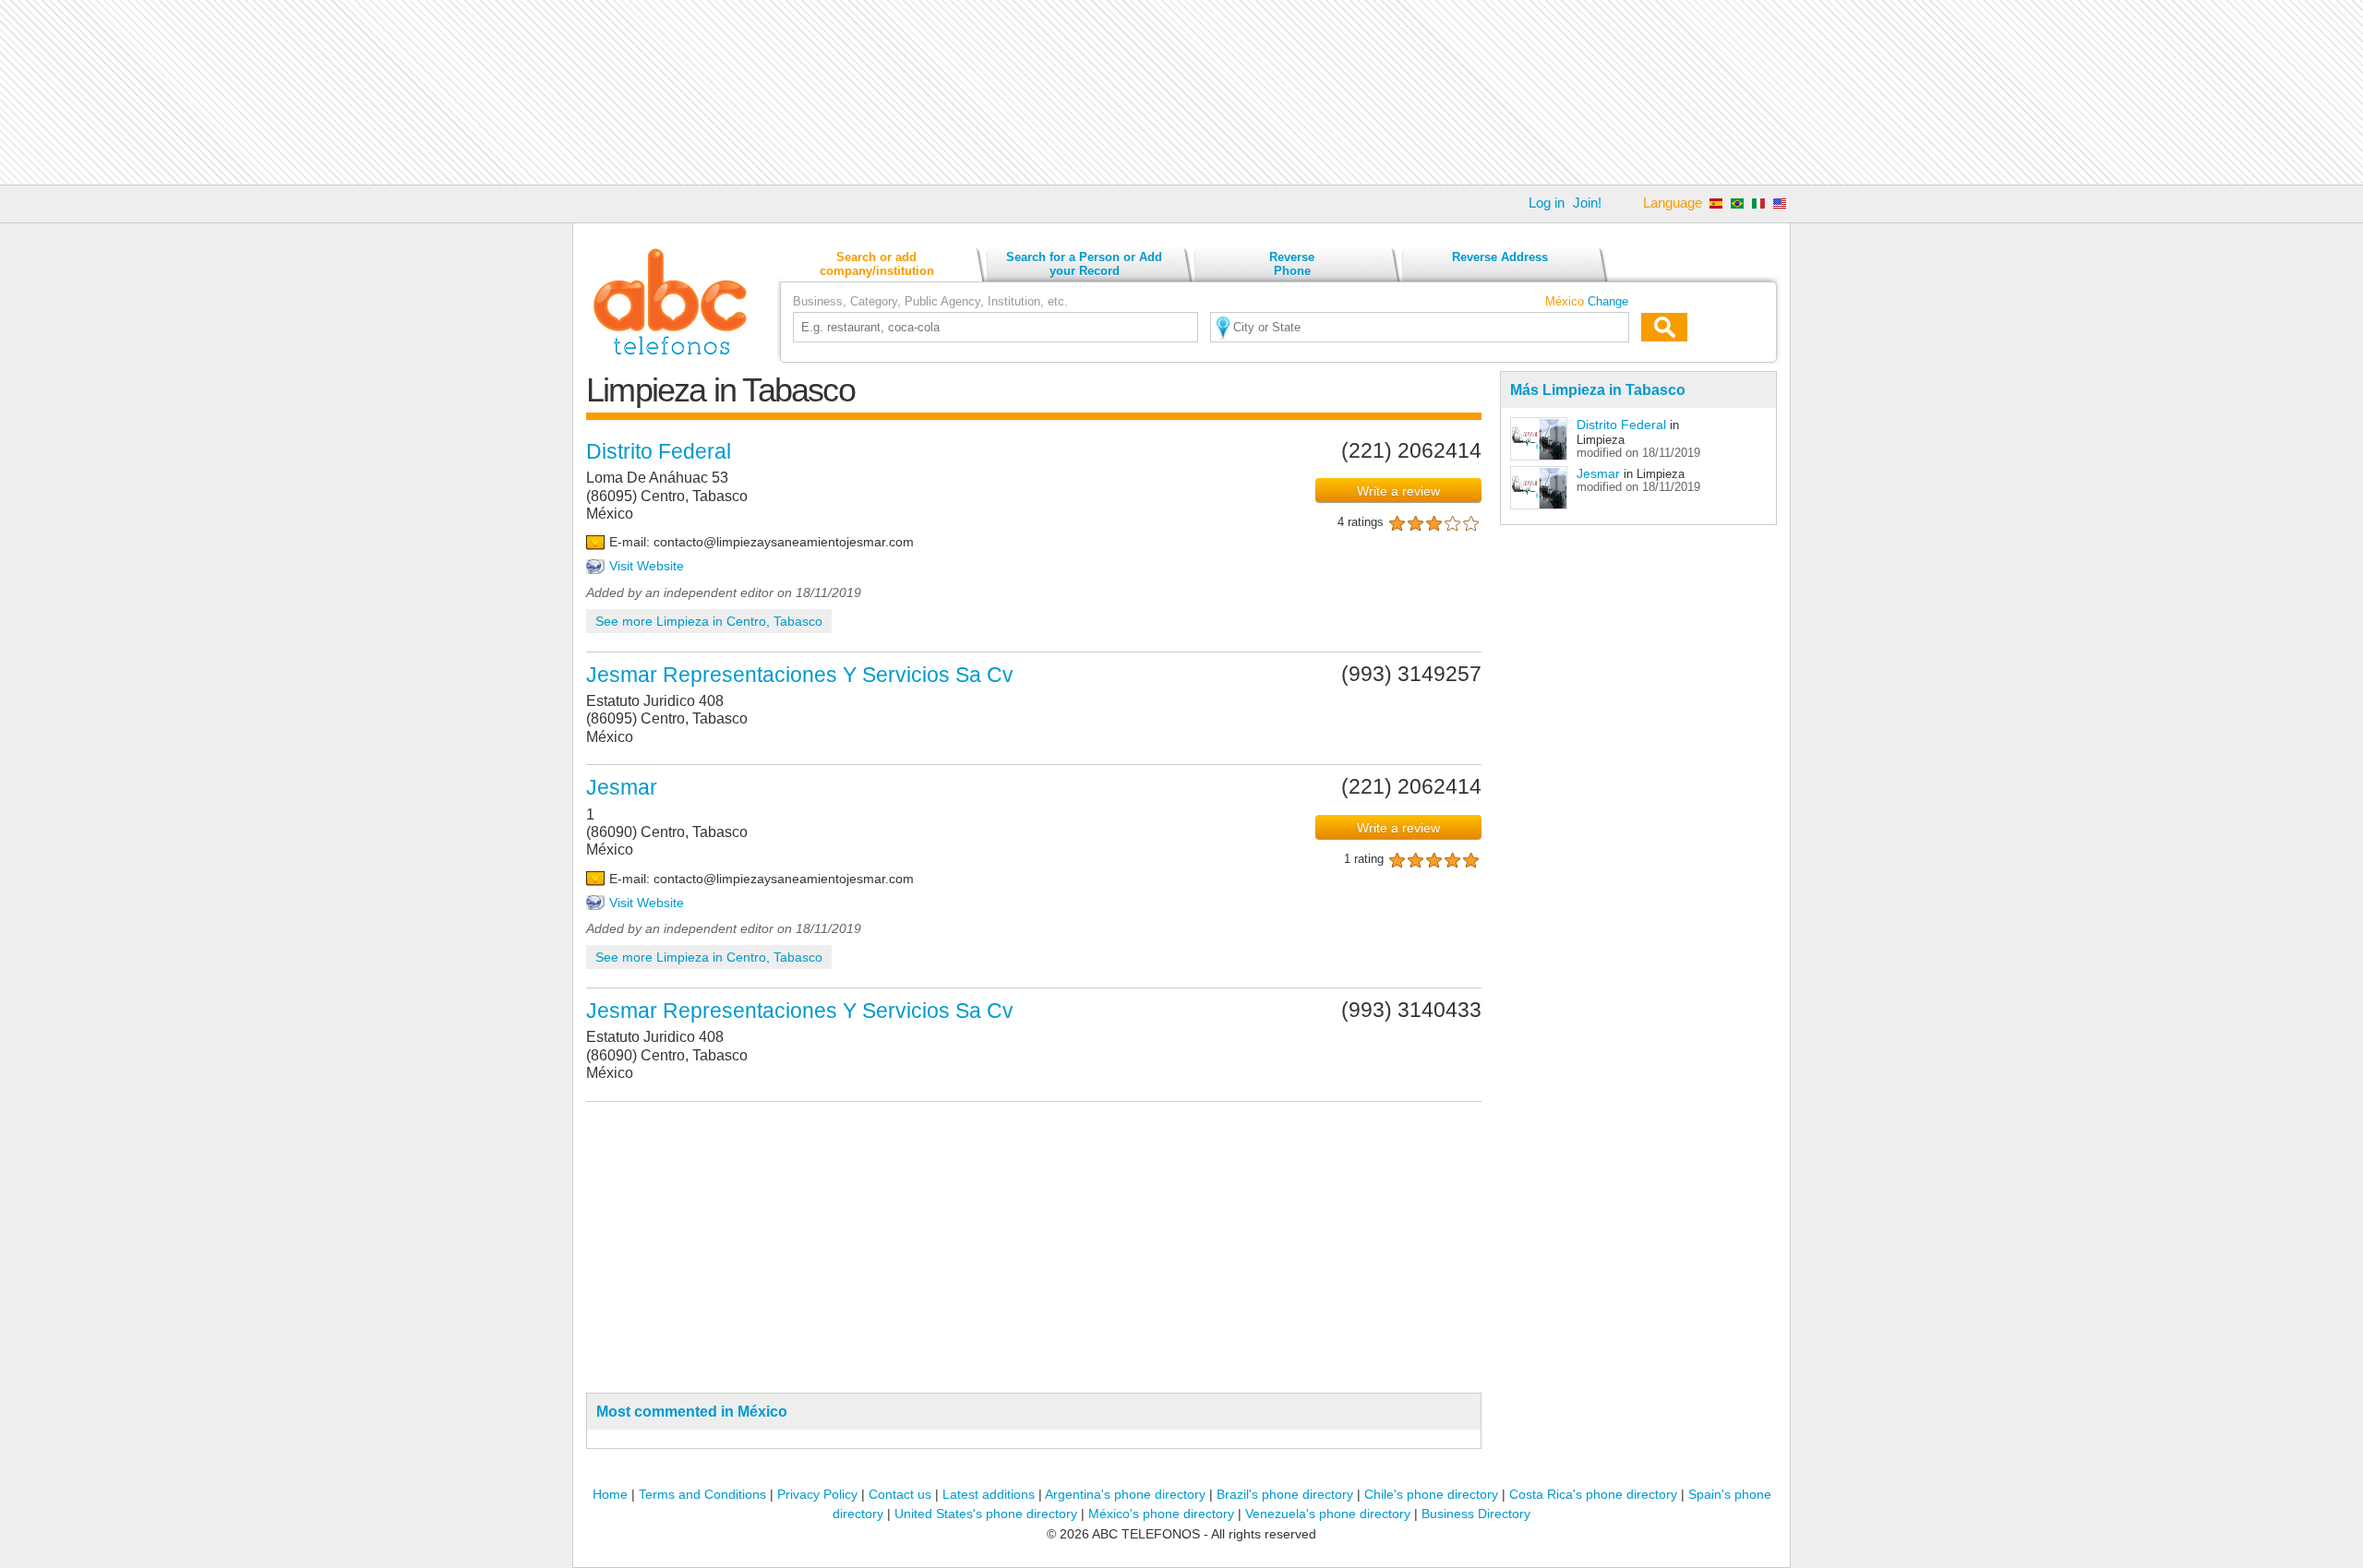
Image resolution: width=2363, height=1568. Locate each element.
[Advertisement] (1181, 92)
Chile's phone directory (1431, 1494)
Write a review (1398, 491)
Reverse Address (1500, 257)
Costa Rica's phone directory (1593, 1494)
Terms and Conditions (702, 1494)
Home (610, 1494)
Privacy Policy (817, 1494)
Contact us (900, 1494)
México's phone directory (1161, 1514)
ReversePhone (1292, 264)
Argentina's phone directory (1125, 1494)
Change (1608, 301)
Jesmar (1598, 473)
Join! (1587, 203)
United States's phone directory (986, 1514)
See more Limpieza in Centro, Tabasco (709, 621)
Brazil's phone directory (1285, 1494)
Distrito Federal (1621, 425)
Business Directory (1476, 1514)
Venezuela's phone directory (1328, 1514)
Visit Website (647, 566)
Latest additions (989, 1494)
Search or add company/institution (877, 264)
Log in (1547, 203)
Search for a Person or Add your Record (1084, 264)
